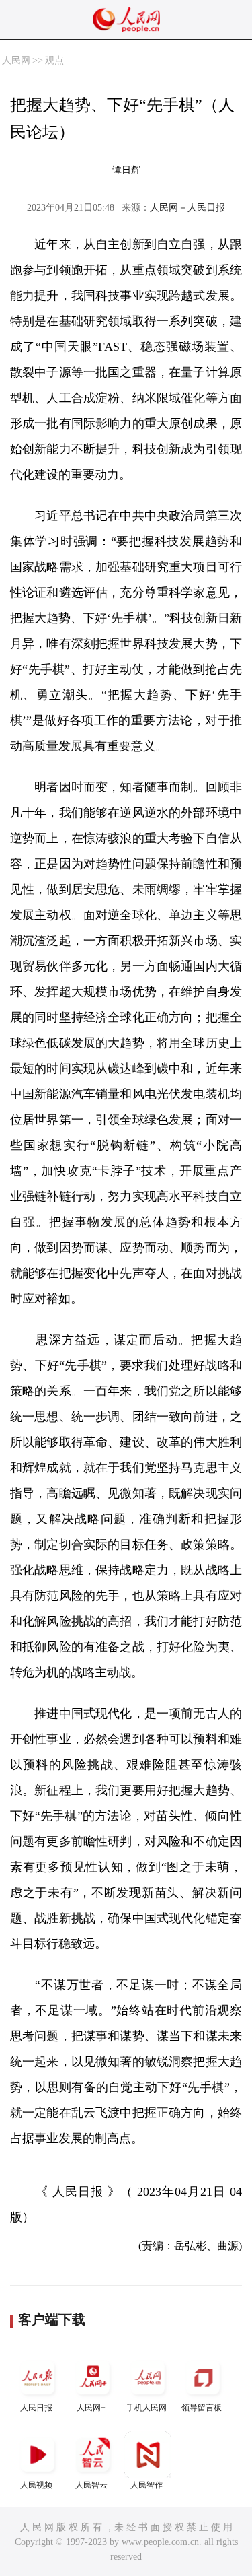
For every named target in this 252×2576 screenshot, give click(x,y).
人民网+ (91, 2408)
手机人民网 (146, 2408)
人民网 (16, 60)
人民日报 (36, 2408)
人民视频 (36, 2485)
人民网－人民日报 (187, 208)
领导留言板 (202, 2408)
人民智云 (91, 2485)
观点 (54, 60)
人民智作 (146, 2485)
